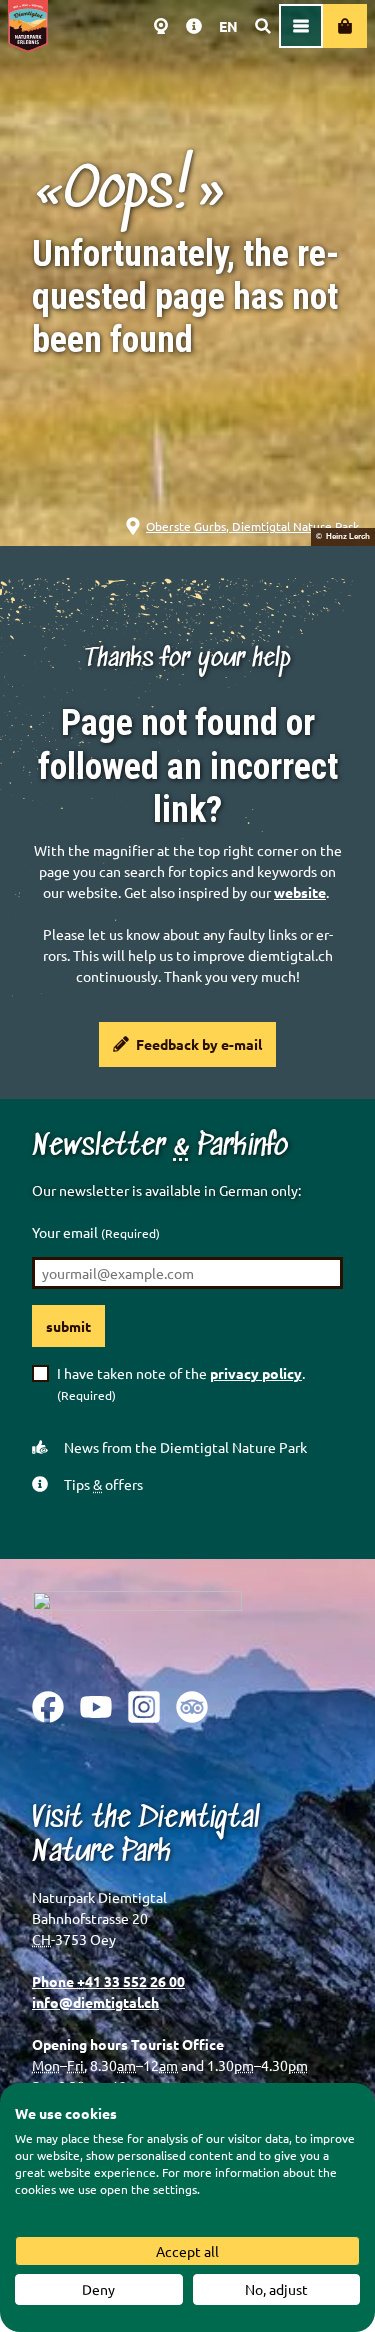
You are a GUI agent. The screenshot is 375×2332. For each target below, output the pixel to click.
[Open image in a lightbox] (137, 1626)
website (300, 892)
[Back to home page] (28, 26)
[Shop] (345, 26)
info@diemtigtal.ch (95, 2002)
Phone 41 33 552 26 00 (108, 1981)
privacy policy (256, 1373)
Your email (96, 1232)
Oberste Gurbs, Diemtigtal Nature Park (252, 526)
